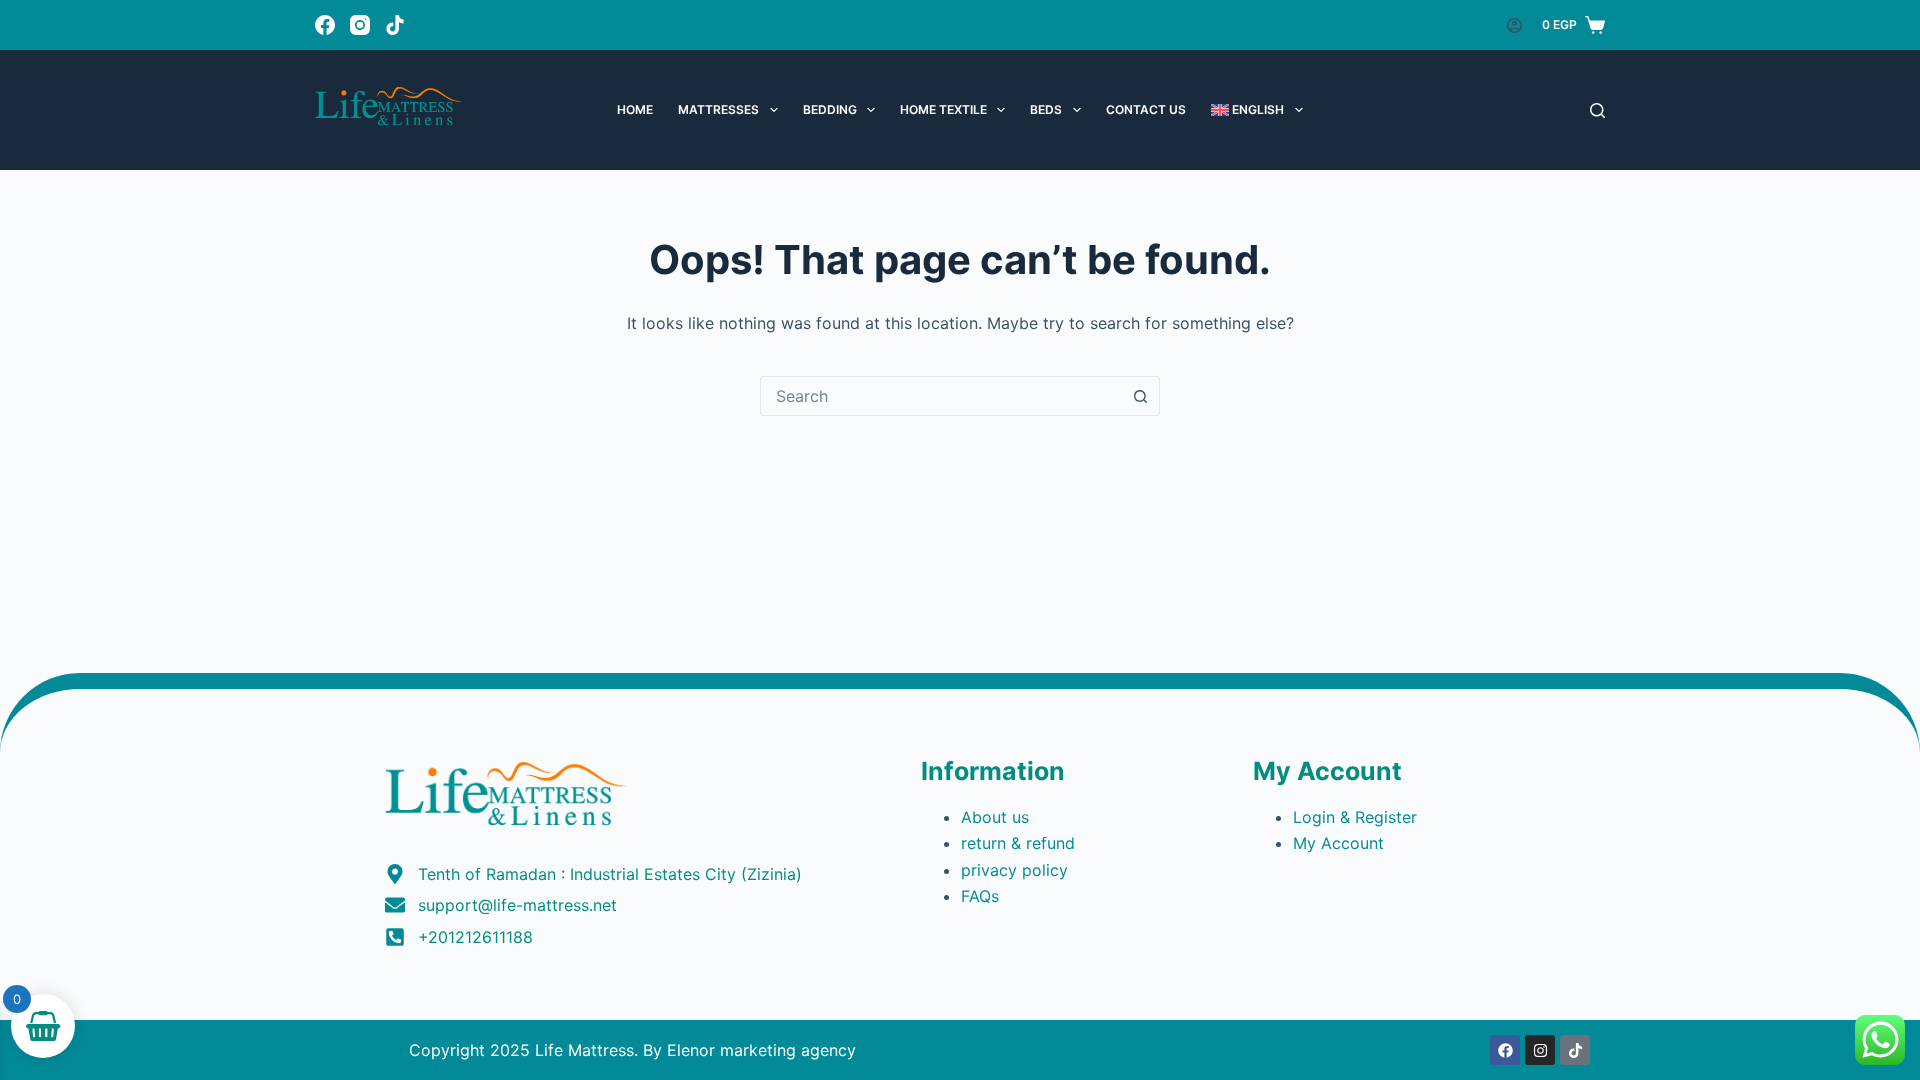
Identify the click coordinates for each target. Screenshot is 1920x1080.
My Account (1341, 843)
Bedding (830, 109)
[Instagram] (360, 25)
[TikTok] (395, 25)
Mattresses (718, 109)
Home (635, 109)
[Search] (1597, 110)
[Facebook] (325, 25)
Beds (1046, 109)
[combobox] (941, 396)
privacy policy (1014, 870)
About (986, 817)
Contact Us (1146, 109)
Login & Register (1355, 817)
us (1020, 817)
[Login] (1514, 25)
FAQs (980, 896)
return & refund (1020, 843)
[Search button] (1140, 396)
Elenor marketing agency (761, 1050)
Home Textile (943, 109)
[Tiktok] (1575, 1050)
